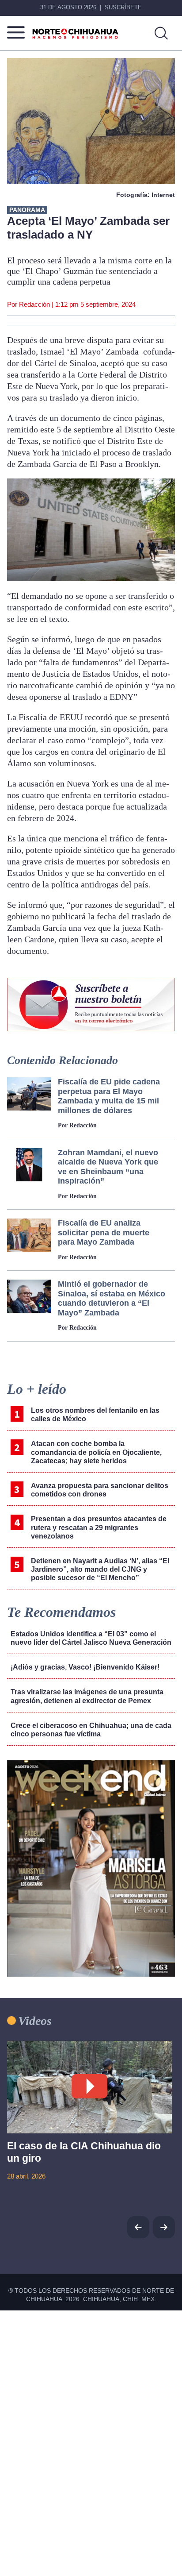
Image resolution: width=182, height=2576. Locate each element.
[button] (164, 2227)
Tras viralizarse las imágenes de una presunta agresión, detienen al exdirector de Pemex (87, 1696)
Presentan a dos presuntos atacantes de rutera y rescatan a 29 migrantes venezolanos (99, 1527)
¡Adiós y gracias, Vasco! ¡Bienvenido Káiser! (85, 1667)
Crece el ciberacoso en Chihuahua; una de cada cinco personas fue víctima (91, 1730)
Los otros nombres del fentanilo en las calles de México (95, 1415)
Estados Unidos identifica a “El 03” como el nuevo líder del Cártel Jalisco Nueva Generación (91, 1638)
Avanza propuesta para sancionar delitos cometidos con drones (100, 1490)
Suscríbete (123, 7)
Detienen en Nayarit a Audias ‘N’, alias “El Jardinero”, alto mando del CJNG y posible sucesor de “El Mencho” (100, 1569)
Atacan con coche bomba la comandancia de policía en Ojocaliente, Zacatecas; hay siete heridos (96, 1452)
